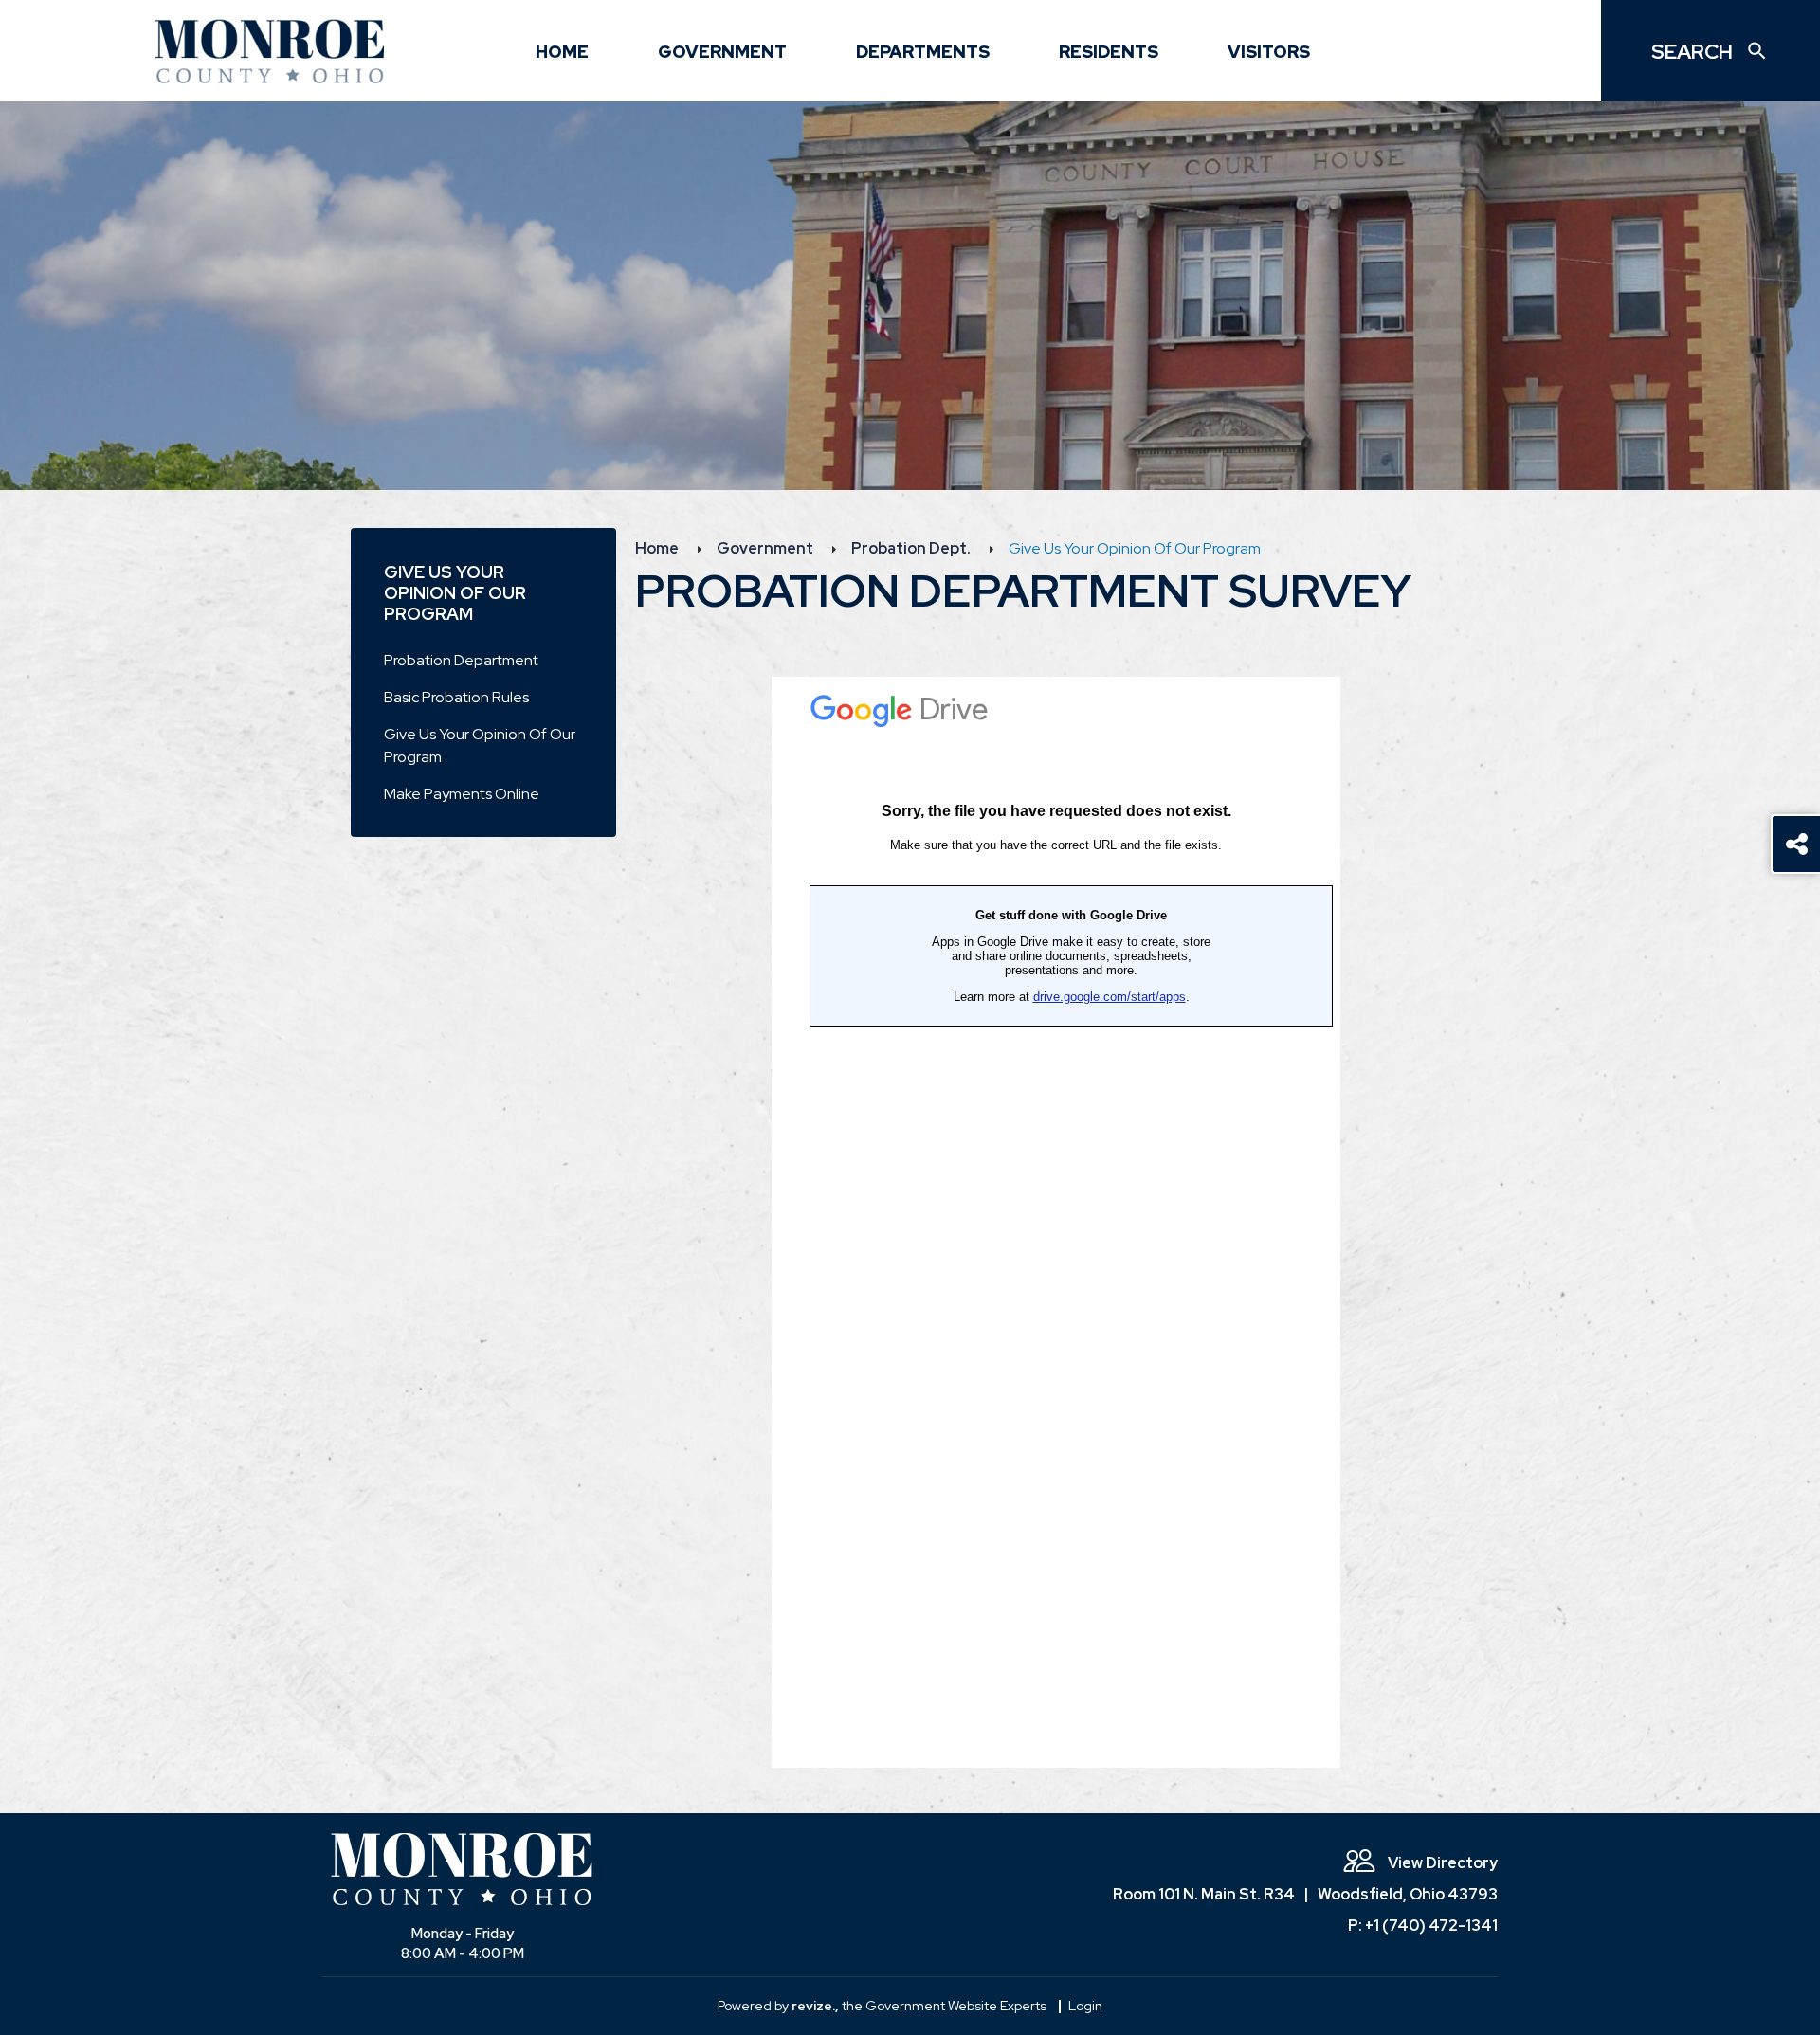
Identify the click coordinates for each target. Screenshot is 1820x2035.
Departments (923, 52)
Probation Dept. (911, 548)
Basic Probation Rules (456, 697)
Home (562, 52)
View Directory (1441, 1863)
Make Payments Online (462, 794)
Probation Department (461, 660)
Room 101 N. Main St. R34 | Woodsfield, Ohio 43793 (1305, 1894)
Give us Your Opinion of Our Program (480, 745)
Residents (1109, 52)
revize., (815, 2006)
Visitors (1269, 52)
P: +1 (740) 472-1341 (1423, 1926)
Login (1085, 2006)
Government (722, 52)
